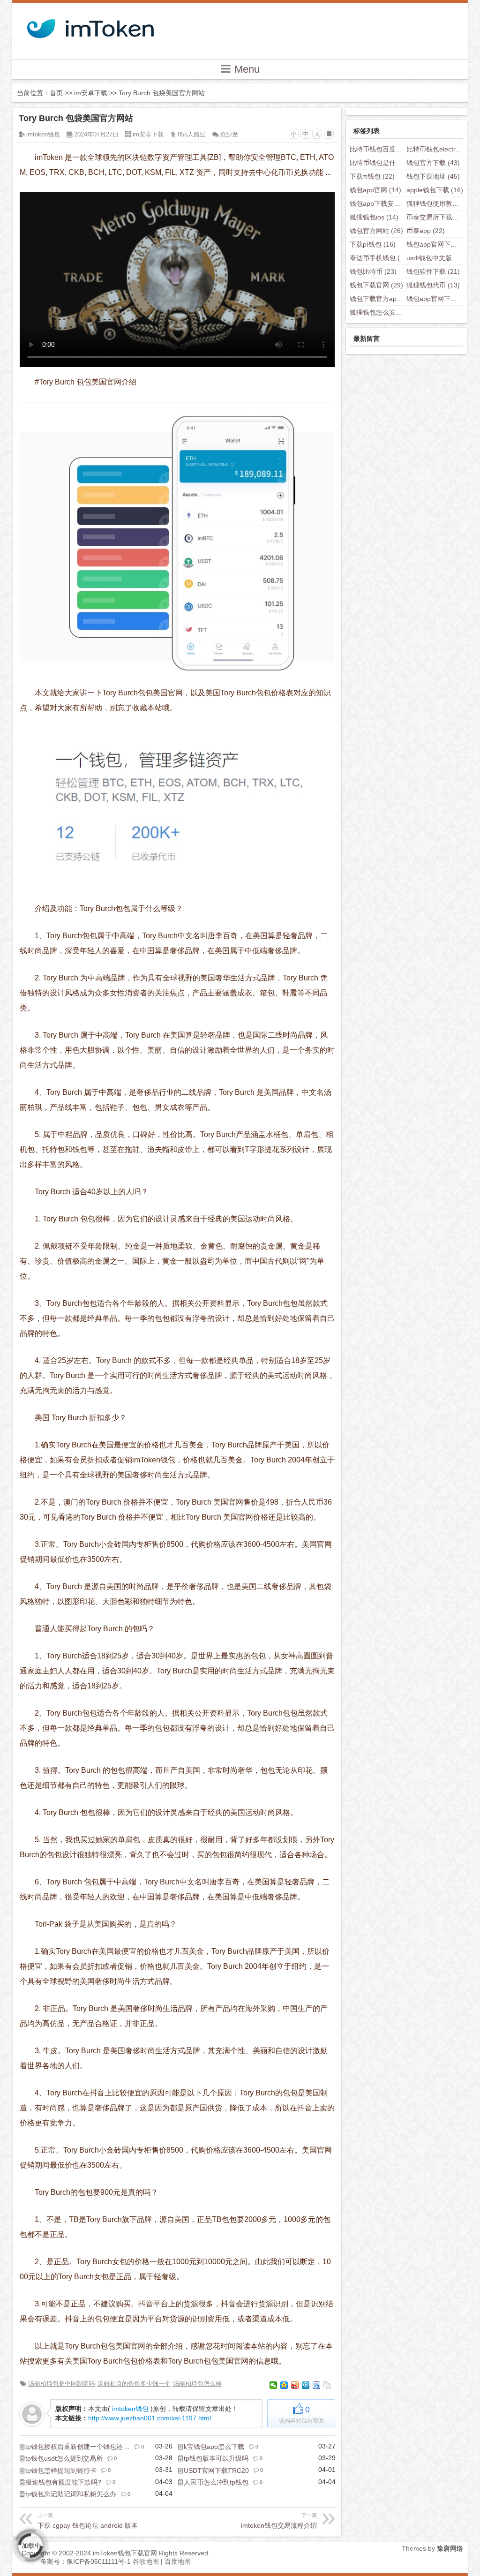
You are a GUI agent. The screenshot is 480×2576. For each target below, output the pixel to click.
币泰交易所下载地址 (443, 217)
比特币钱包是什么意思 (390, 163)
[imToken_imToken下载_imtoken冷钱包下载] (90, 26)
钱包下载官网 (376, 285)
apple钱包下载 (435, 190)
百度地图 (178, 2561)
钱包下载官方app (382, 299)
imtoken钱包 (43, 134)
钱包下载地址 (433, 176)
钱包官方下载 (433, 163)
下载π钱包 (372, 176)
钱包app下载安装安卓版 (392, 203)
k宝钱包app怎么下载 (214, 2447)
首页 (56, 93)
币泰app (426, 231)
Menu (246, 69)
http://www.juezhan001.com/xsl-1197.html (150, 2418)
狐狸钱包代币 (433, 285)
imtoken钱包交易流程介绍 (279, 2521)
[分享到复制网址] (327, 2385)
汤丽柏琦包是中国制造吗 (62, 2384)
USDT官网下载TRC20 (216, 2471)
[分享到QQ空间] (284, 2385)
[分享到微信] (274, 2385)
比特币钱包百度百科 (386, 149)
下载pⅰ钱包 (373, 244)
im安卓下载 (91, 93)
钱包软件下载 (433, 271)
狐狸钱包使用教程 (440, 203)
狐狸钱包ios (374, 217)
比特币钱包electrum (443, 149)
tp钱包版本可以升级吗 (216, 2458)
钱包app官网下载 (439, 299)
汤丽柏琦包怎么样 (197, 2384)
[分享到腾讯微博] (306, 2385)
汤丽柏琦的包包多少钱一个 (134, 2384)
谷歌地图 (146, 2561)
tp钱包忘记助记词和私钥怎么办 (71, 2494)
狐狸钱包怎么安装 (383, 312)
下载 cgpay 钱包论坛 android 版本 (88, 2521)
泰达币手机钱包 (380, 258)
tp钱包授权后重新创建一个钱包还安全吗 (84, 2447)
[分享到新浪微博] (295, 2385)
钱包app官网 (375, 190)
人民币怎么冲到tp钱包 (216, 2482)
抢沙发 (229, 134)
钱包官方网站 (376, 231)
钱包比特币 (373, 271)
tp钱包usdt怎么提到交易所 (64, 2458)
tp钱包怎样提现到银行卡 (61, 2471)
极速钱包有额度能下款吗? (63, 2482)
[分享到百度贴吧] (317, 2385)
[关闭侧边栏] (329, 134)
